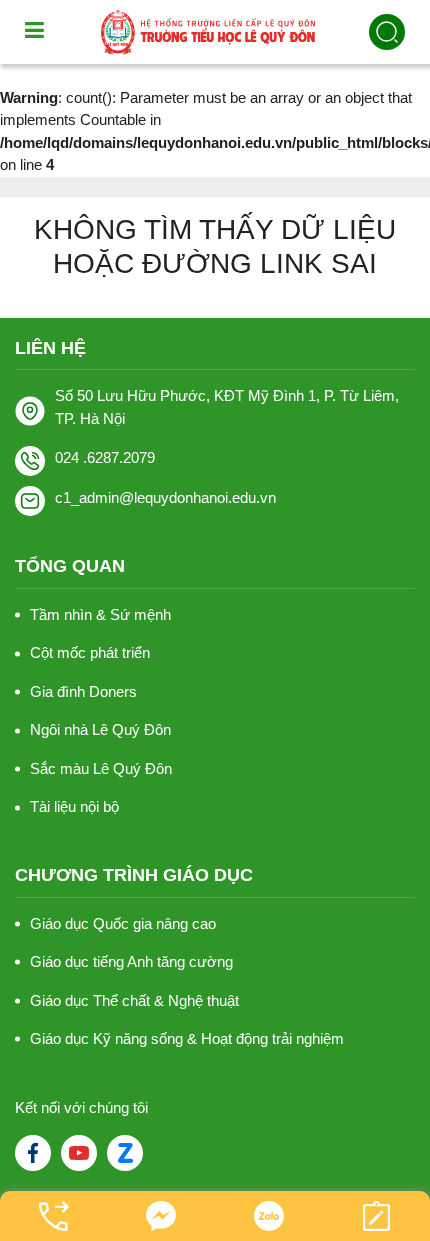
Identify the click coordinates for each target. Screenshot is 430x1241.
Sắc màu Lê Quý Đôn (101, 768)
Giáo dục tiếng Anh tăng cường (131, 961)
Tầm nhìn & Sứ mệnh (100, 614)
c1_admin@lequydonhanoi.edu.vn (165, 497)
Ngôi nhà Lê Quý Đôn (100, 729)
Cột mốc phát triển (90, 652)
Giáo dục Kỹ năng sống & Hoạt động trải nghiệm (187, 1038)
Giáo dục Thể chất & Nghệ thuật (134, 1000)
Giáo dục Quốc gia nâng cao (123, 923)
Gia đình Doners (83, 691)
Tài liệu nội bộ (74, 806)
